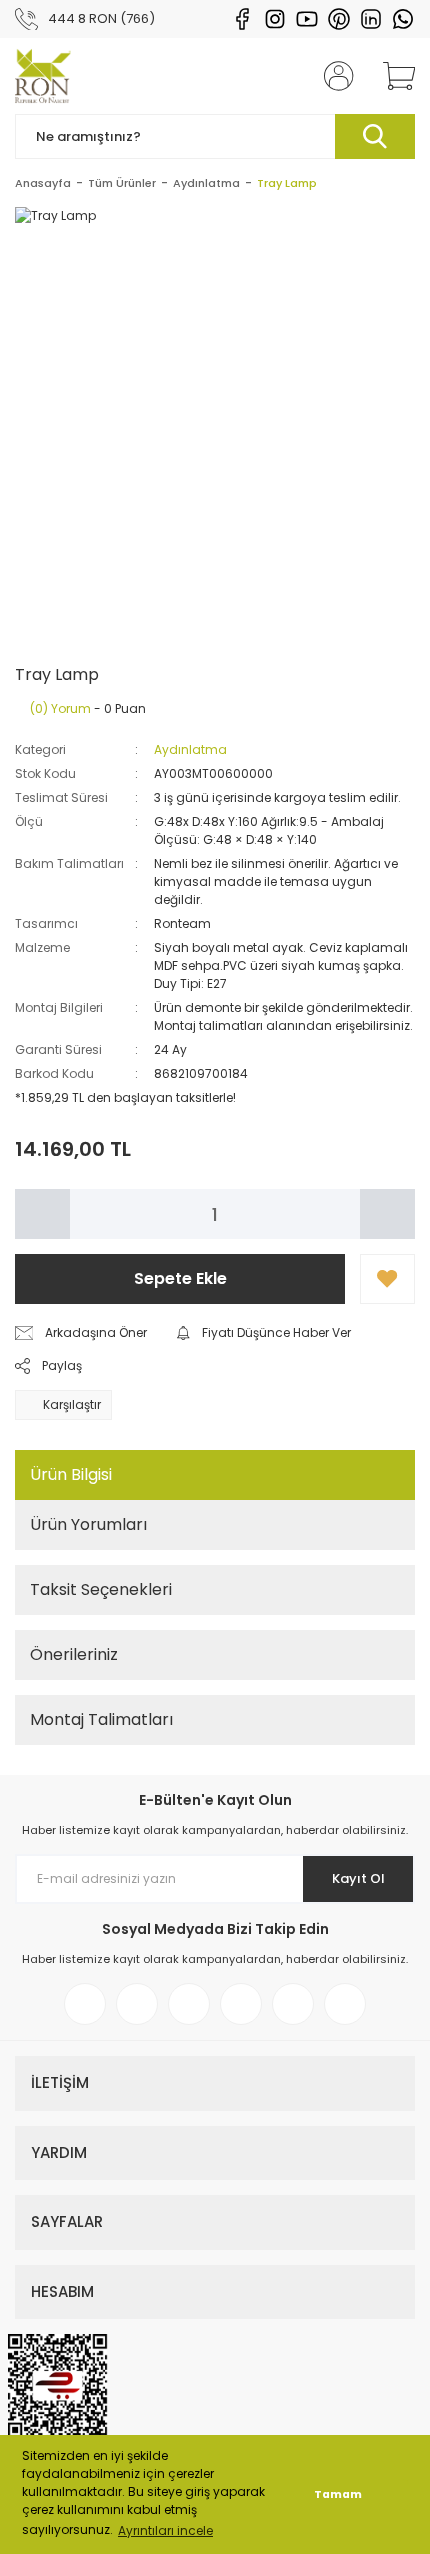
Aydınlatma (190, 749)
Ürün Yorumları (88, 1524)
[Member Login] (333, 76)
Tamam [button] (338, 2494)
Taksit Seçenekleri (101, 1589)
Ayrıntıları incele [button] (165, 2530)
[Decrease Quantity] (42, 1214)
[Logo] (43, 76)
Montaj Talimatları (101, 1719)
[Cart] (392, 76)
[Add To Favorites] (387, 1279)
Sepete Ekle (180, 1278)
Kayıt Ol (358, 1878)
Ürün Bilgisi (71, 1474)
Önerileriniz (74, 1654)
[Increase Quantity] (387, 1214)
